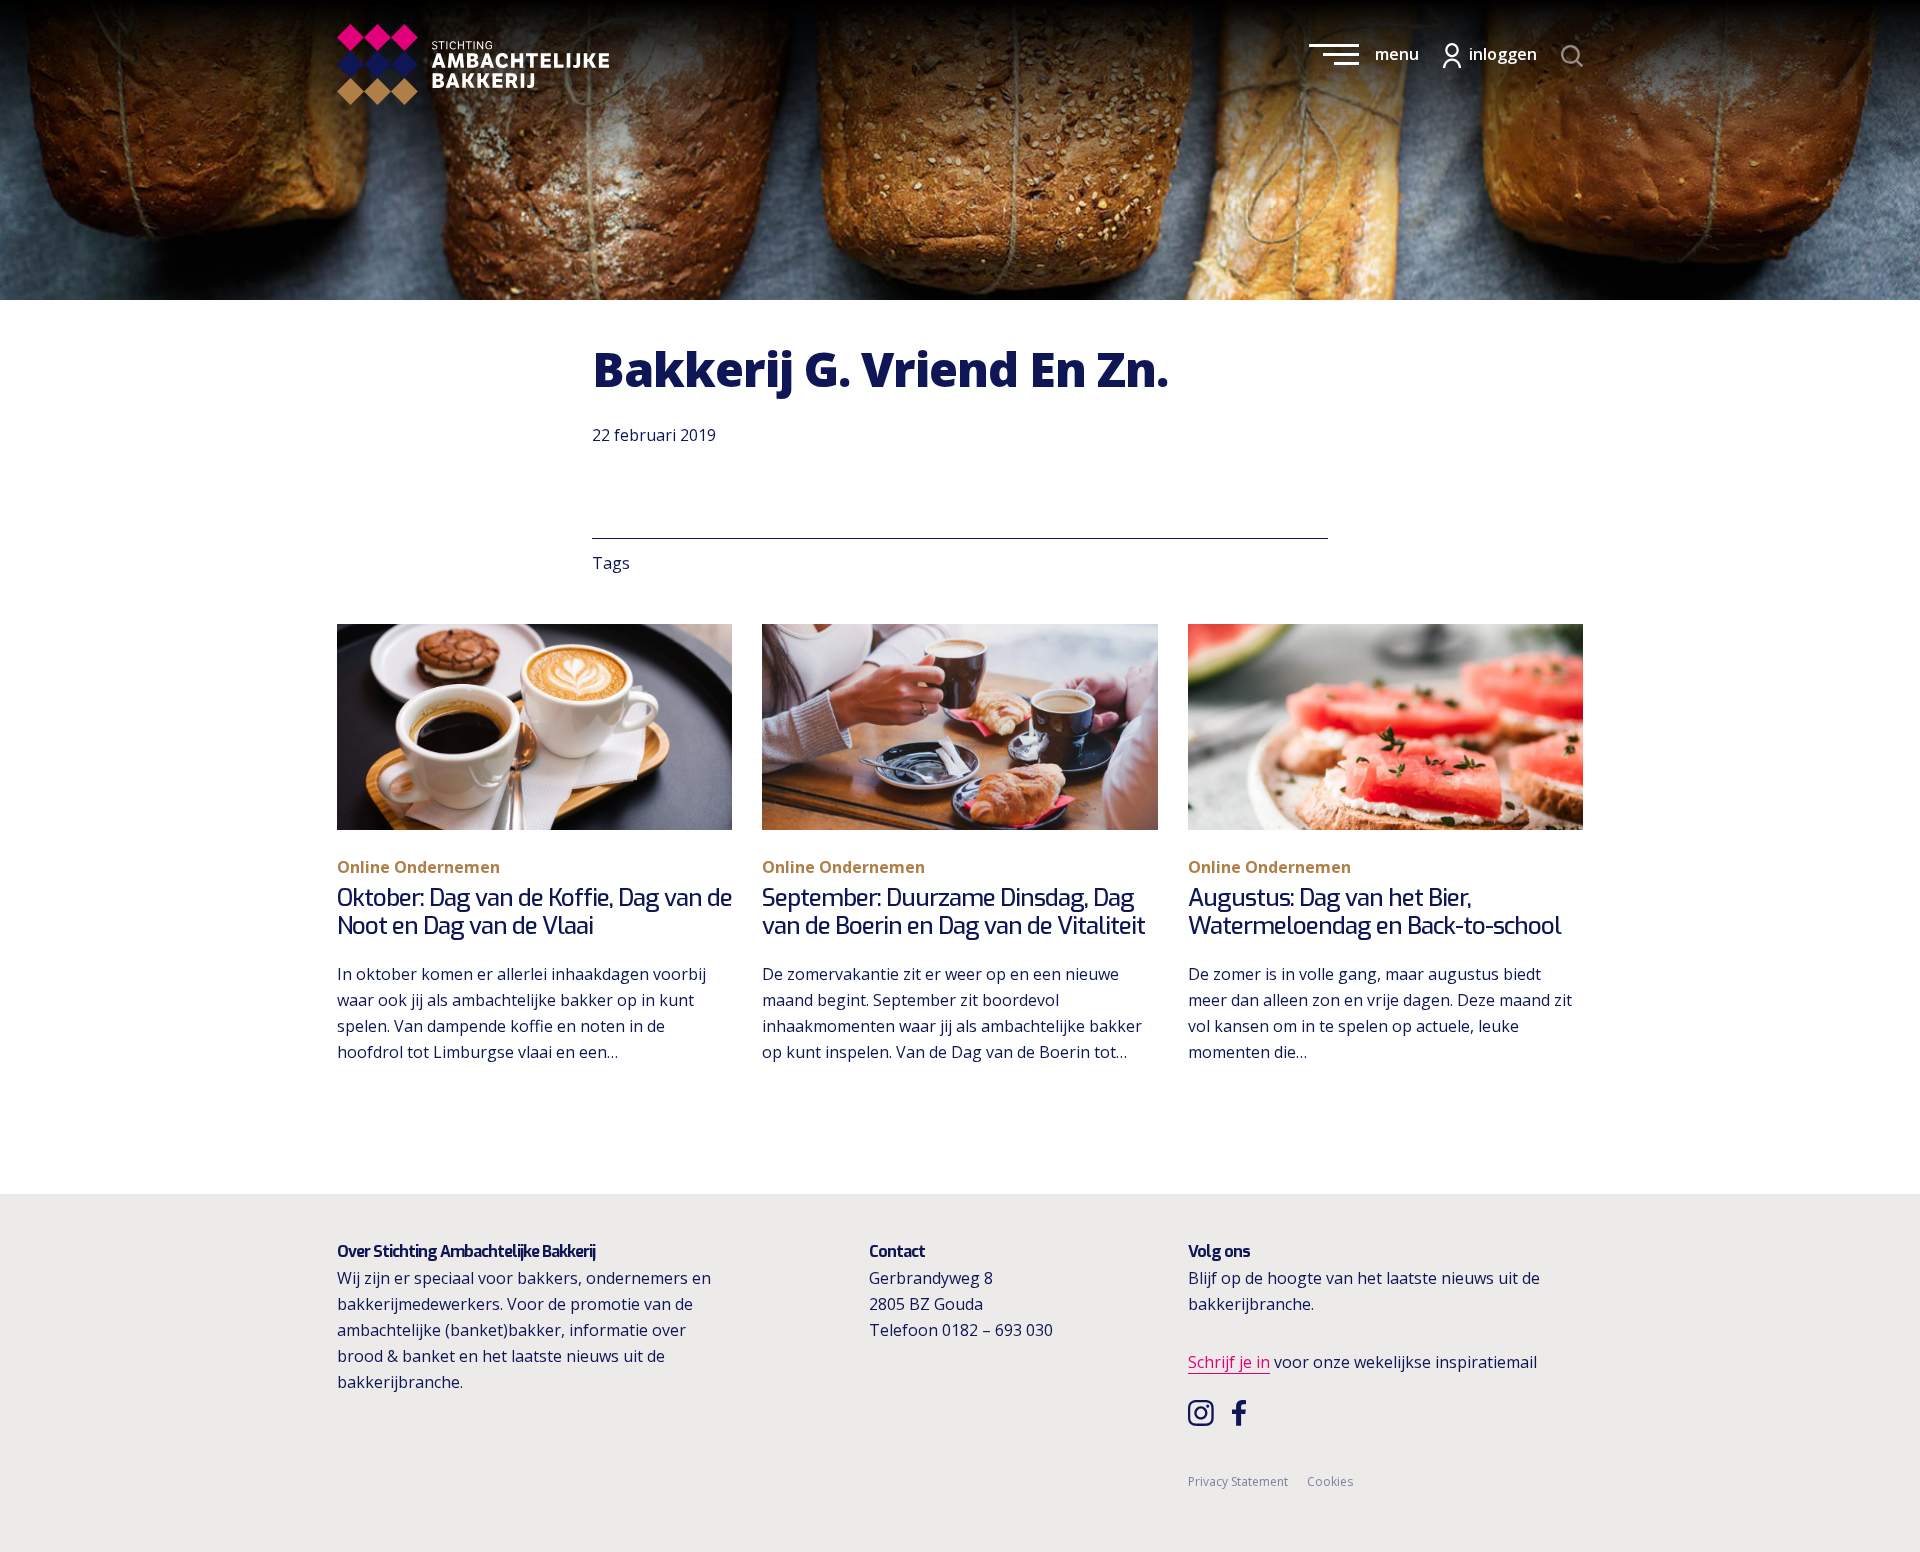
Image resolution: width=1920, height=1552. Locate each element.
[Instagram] (1203, 1412)
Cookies (1330, 1481)
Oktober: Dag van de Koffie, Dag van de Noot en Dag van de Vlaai (534, 912)
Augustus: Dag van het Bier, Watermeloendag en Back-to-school (1374, 912)
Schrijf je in (1229, 1362)
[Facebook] (1244, 1412)
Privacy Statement (1238, 1481)
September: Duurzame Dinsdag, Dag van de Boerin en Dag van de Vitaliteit (953, 912)
